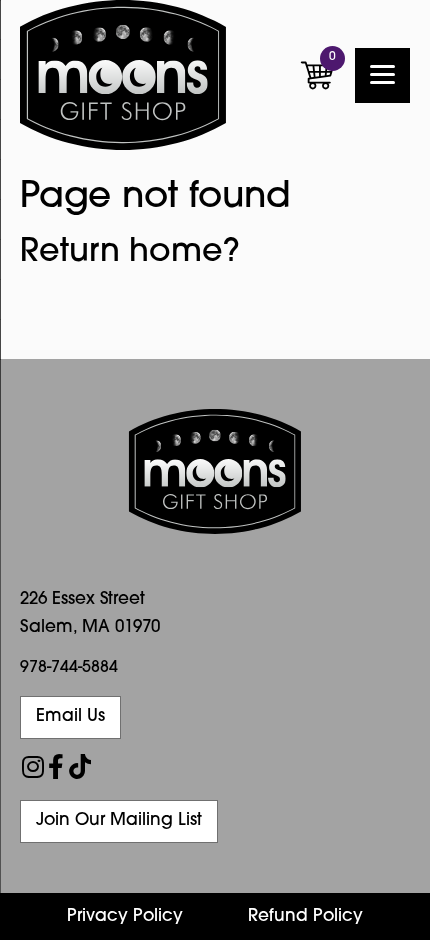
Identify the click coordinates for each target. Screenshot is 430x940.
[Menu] (382, 75)
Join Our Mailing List (119, 820)
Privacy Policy (125, 916)
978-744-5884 (69, 668)
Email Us (70, 716)
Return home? (130, 253)
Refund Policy (305, 916)
